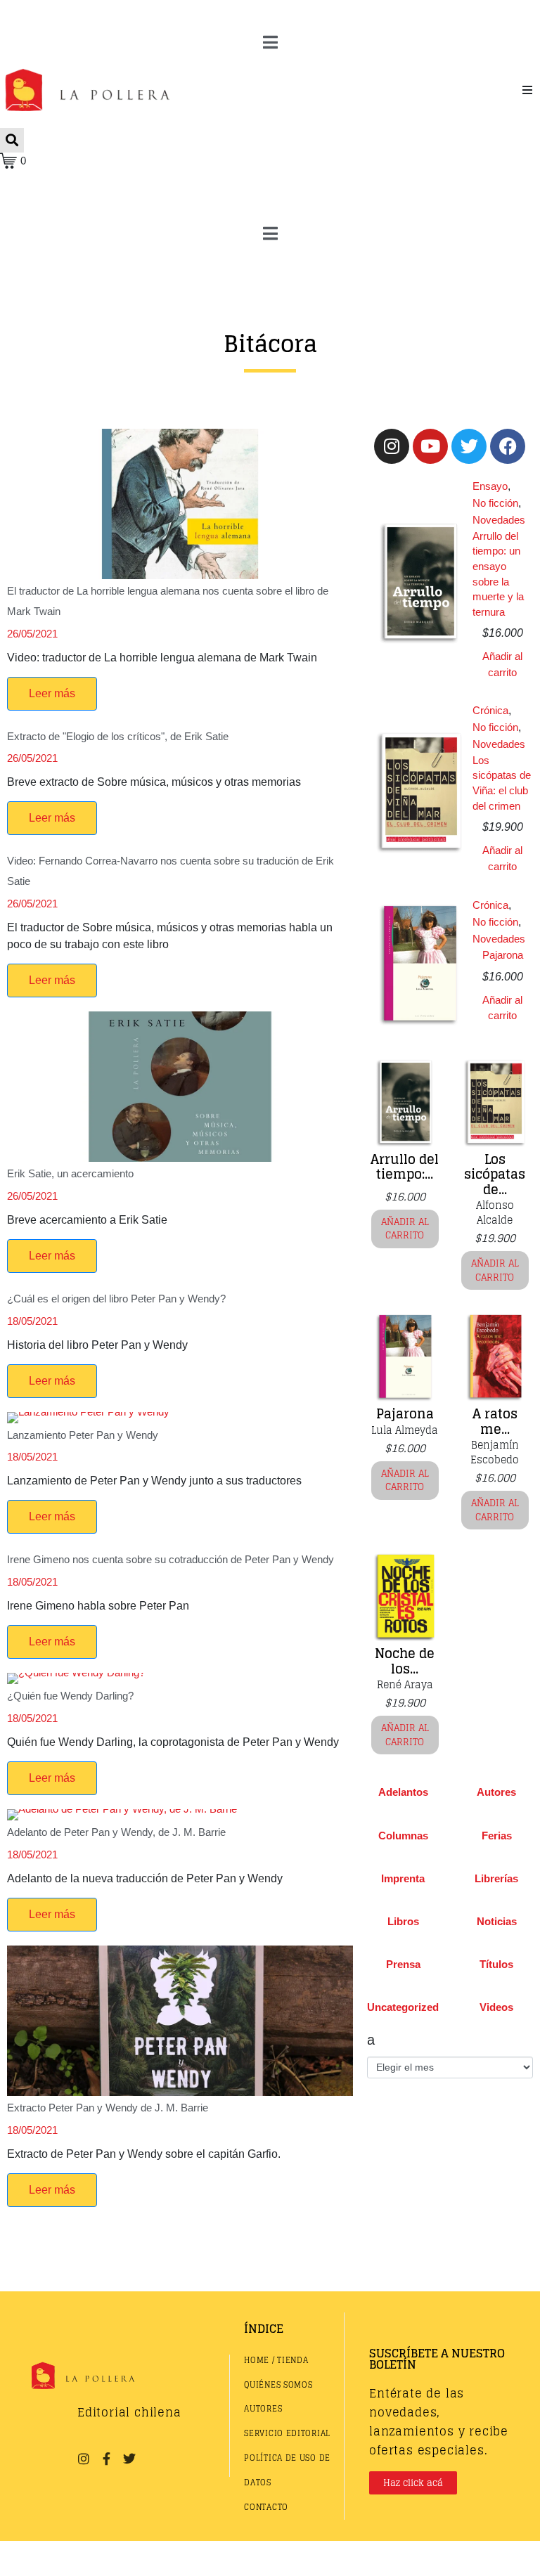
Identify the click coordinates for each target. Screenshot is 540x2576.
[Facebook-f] (106, 2459)
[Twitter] (469, 446)
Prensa (403, 1964)
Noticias (497, 1921)
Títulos (496, 1964)
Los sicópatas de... (495, 1174)
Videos (496, 2007)
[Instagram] (392, 446)
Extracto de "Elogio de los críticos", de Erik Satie (118, 736)
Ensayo (490, 486)
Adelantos (403, 1792)
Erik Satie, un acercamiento (70, 1173)
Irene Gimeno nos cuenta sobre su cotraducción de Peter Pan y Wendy (171, 1559)
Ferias (497, 1836)
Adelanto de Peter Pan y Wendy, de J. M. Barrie (116, 1832)
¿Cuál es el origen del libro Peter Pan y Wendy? (116, 1299)
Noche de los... (405, 1661)
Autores (496, 1792)
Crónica (490, 710)
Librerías (496, 1878)
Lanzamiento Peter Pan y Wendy (83, 1435)
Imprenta (403, 1878)
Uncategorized (403, 2007)
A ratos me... (495, 1421)
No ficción (495, 503)
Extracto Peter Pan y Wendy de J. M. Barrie (108, 2108)
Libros (403, 1921)
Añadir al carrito (502, 664)
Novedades (499, 520)
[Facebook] (508, 446)
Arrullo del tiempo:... (405, 1167)
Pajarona (503, 955)
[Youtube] (430, 446)
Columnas (403, 1836)
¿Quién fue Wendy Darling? (70, 1696)
